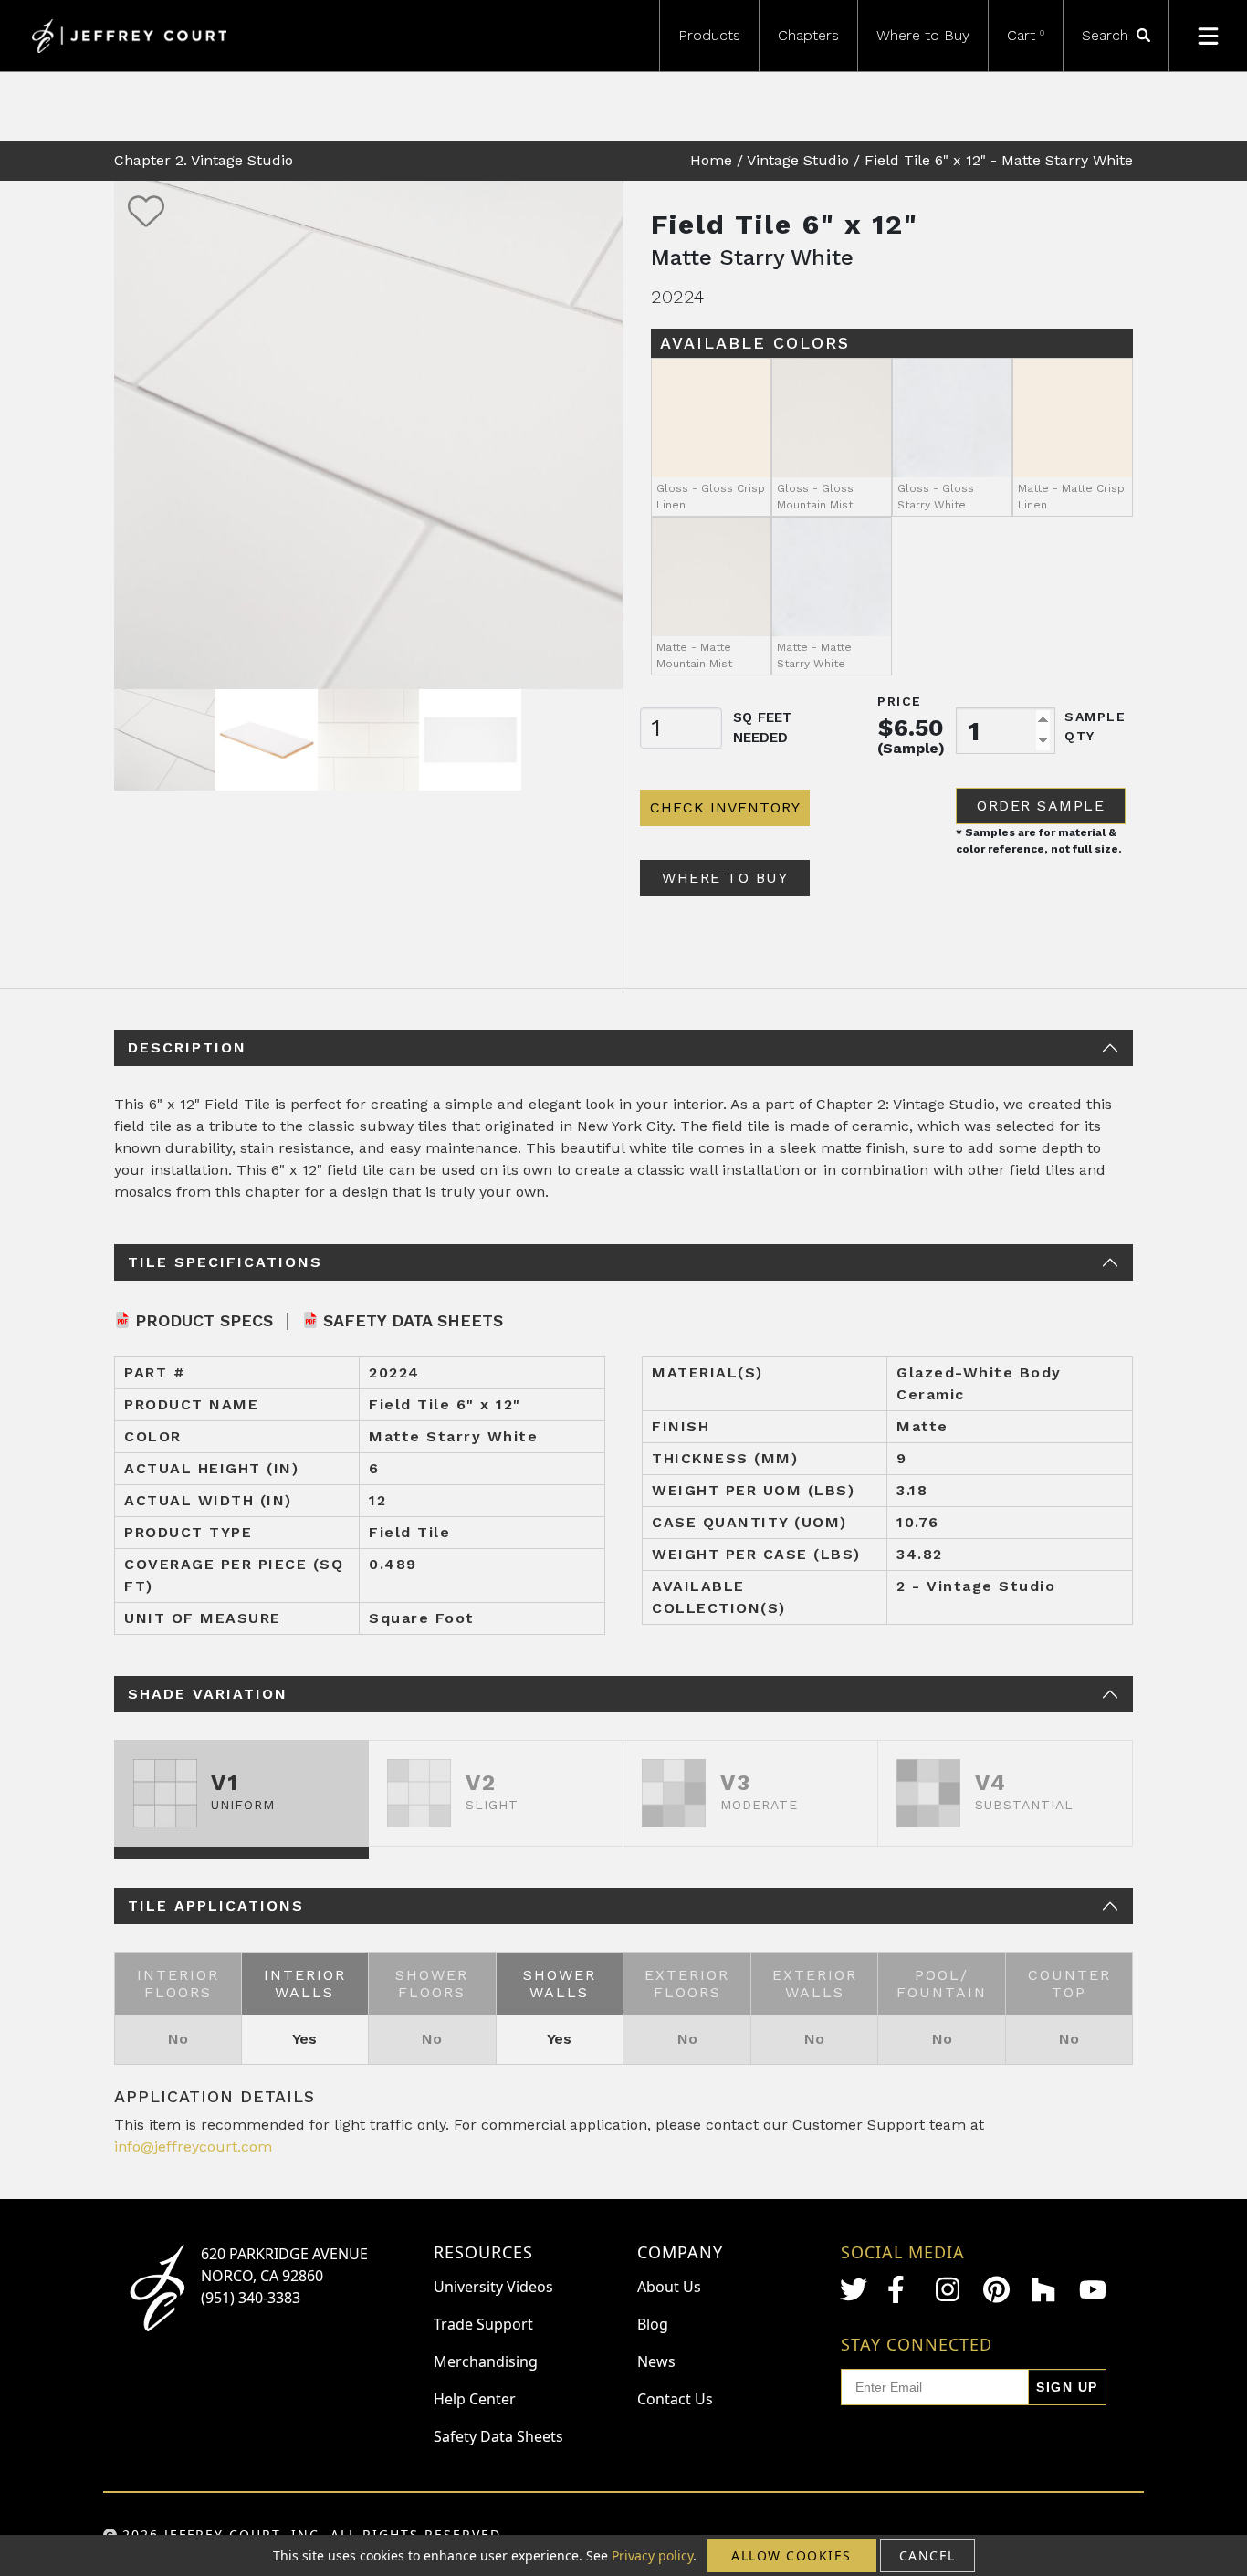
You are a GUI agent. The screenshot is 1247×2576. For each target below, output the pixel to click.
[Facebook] (901, 2289)
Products (709, 35)
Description (187, 1047)
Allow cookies (791, 2555)
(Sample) (911, 748)
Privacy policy (652, 2555)
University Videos (493, 2287)
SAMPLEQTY (1095, 726)
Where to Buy (923, 35)
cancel (927, 2555)
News (656, 2361)
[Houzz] (1045, 2289)
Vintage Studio (798, 160)
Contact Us (675, 2399)
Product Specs (204, 1320)
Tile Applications (216, 1906)
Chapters (808, 35)
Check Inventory (725, 807)
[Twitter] (854, 2289)
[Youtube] (1093, 2290)
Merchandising (486, 2361)
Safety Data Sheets (413, 1320)
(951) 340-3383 (251, 2298)
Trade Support (483, 2324)
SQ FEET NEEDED (763, 728)
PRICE (900, 701)
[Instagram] (949, 2289)
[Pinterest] (997, 2289)
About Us (669, 2287)
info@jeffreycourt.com (193, 2147)
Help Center (475, 2399)
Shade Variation (208, 1694)
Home (711, 160)
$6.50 (911, 728)
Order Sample (1041, 806)
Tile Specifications (225, 1262)
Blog (653, 2324)
